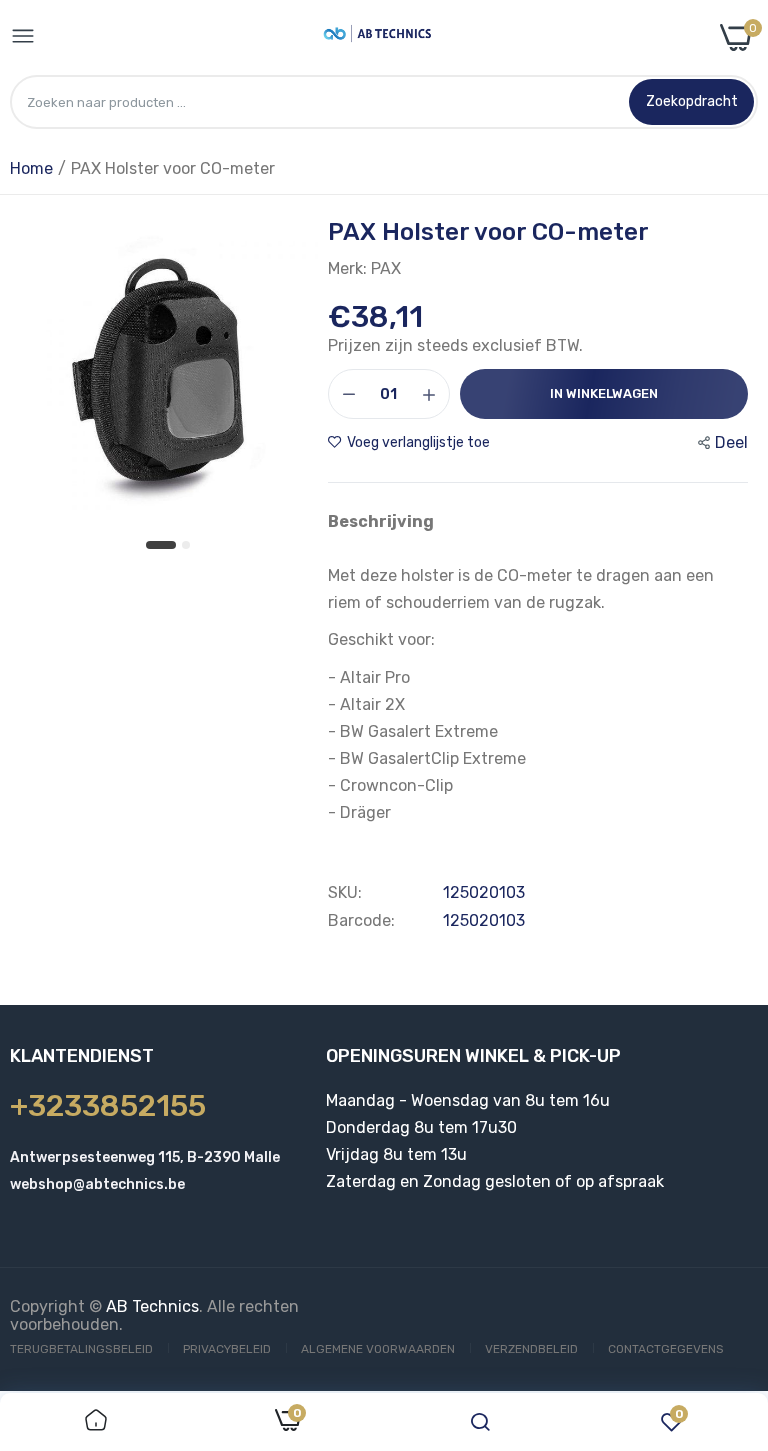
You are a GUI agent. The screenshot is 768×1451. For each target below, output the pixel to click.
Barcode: (361, 921)
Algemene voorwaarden (378, 1349)
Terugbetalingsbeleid (81, 1349)
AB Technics (152, 1306)
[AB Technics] (377, 37)
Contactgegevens (666, 1349)
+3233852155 (108, 1106)
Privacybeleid (227, 1349)
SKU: (345, 893)
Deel (731, 442)
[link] (96, 1422)
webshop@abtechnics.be (97, 1184)
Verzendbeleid (531, 1349)
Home (31, 168)
